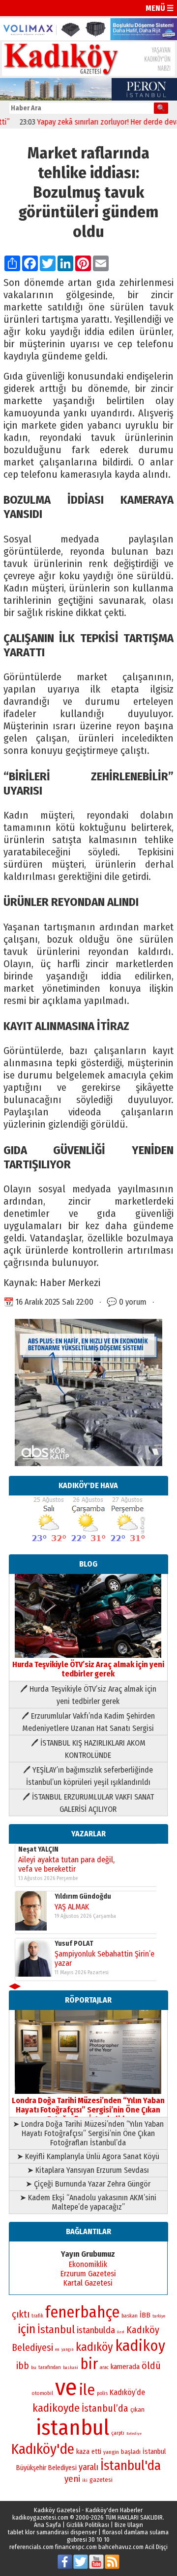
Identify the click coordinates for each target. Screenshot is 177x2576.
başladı (131, 2452)
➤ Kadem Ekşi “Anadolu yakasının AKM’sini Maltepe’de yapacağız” (88, 2202)
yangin (111, 2452)
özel (121, 2332)
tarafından (50, 2368)
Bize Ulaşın (129, 2525)
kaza (83, 2452)
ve (66, 2387)
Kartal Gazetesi (88, 2283)
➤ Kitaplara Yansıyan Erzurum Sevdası (88, 2170)
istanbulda (96, 2330)
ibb (23, 2366)
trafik (37, 2316)
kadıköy (94, 2347)
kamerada (125, 2367)
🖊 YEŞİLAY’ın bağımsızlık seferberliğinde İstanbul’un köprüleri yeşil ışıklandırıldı (88, 1776)
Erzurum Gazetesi (88, 2274)
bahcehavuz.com (121, 2547)
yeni (72, 2479)
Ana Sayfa (47, 2525)
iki (85, 2480)
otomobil (43, 2393)
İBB (145, 2315)
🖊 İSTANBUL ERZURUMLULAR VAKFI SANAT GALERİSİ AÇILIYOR (88, 1803)
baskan (130, 2316)
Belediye (134, 2434)
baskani (71, 2368)
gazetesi (101, 2480)
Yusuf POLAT (74, 1944)
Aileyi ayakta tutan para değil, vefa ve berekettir (66, 1864)
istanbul (73, 2428)
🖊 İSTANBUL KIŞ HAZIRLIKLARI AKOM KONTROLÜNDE (88, 1749)
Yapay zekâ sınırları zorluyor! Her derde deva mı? (98, 122)
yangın (68, 2349)
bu (34, 2367)
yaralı (88, 2467)
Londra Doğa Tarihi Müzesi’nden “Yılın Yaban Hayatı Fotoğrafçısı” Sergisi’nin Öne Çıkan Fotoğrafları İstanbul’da (88, 2110)
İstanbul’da (105, 2408)
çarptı (118, 2433)
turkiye (159, 2316)
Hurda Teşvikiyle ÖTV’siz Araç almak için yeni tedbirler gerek (88, 1669)
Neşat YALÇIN (38, 1849)
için (27, 2329)
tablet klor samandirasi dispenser (52, 2532)
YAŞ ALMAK (72, 1907)
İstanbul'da (131, 2466)
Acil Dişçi (156, 2547)
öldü (151, 2366)
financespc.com (76, 2547)
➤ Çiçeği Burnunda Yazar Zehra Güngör (88, 2184)
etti (96, 2452)
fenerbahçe (82, 2312)
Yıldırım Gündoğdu (83, 1896)
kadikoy (140, 2346)
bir (89, 2364)
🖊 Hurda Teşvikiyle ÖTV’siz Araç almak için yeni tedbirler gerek (88, 1695)
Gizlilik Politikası (88, 2525)
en (57, 2349)
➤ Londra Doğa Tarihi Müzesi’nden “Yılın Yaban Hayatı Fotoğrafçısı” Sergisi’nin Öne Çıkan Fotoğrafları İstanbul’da (88, 2133)
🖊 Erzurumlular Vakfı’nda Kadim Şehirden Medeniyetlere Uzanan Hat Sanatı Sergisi (88, 1722)
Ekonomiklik (88, 2264)
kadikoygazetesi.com (40, 2517)
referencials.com (31, 2547)
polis (102, 2393)
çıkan (137, 2409)
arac (104, 2368)
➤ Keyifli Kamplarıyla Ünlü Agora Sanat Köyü (88, 2156)
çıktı (21, 2314)
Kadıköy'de (43, 2449)
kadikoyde (56, 2408)
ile (87, 2390)
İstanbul (56, 2330)
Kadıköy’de (127, 2392)
